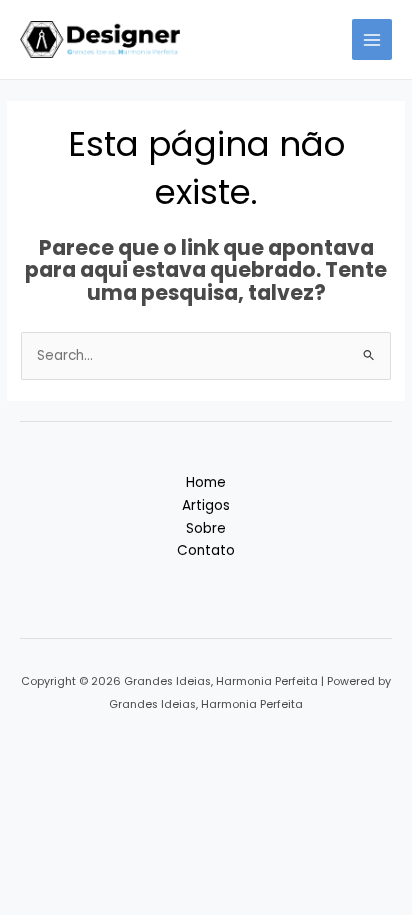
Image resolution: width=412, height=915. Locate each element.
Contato (206, 550)
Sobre (206, 528)
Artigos (206, 505)
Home (206, 482)
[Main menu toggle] (372, 39)
